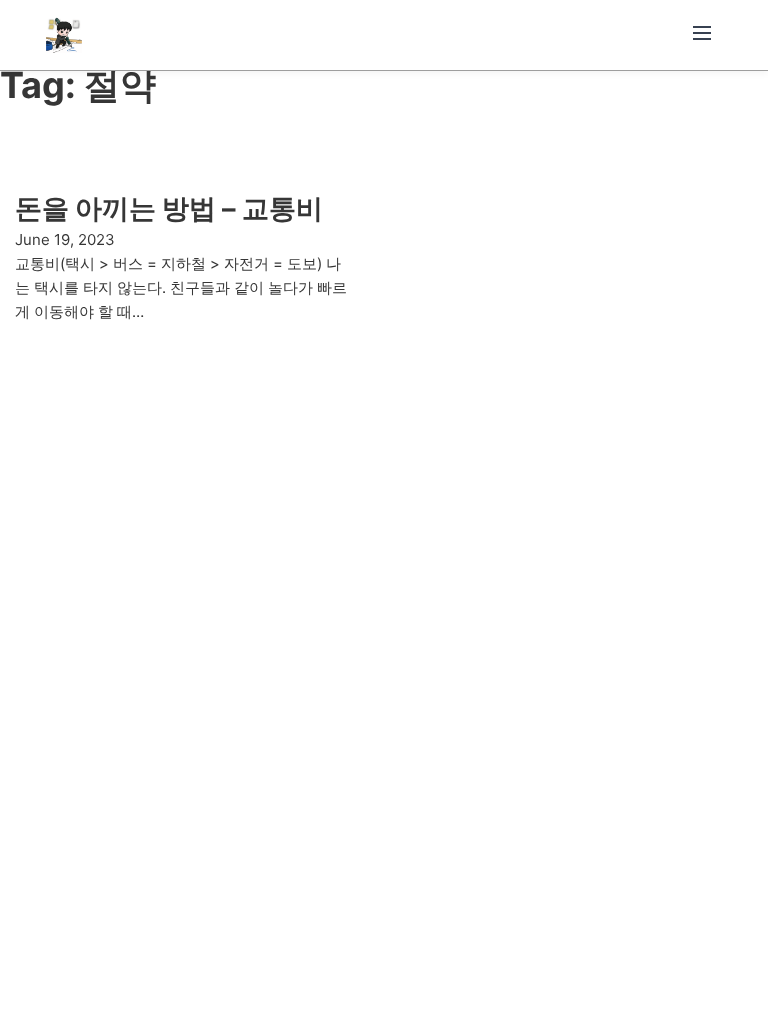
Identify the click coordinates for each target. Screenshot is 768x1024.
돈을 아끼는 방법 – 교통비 (169, 208)
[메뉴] (702, 34)
